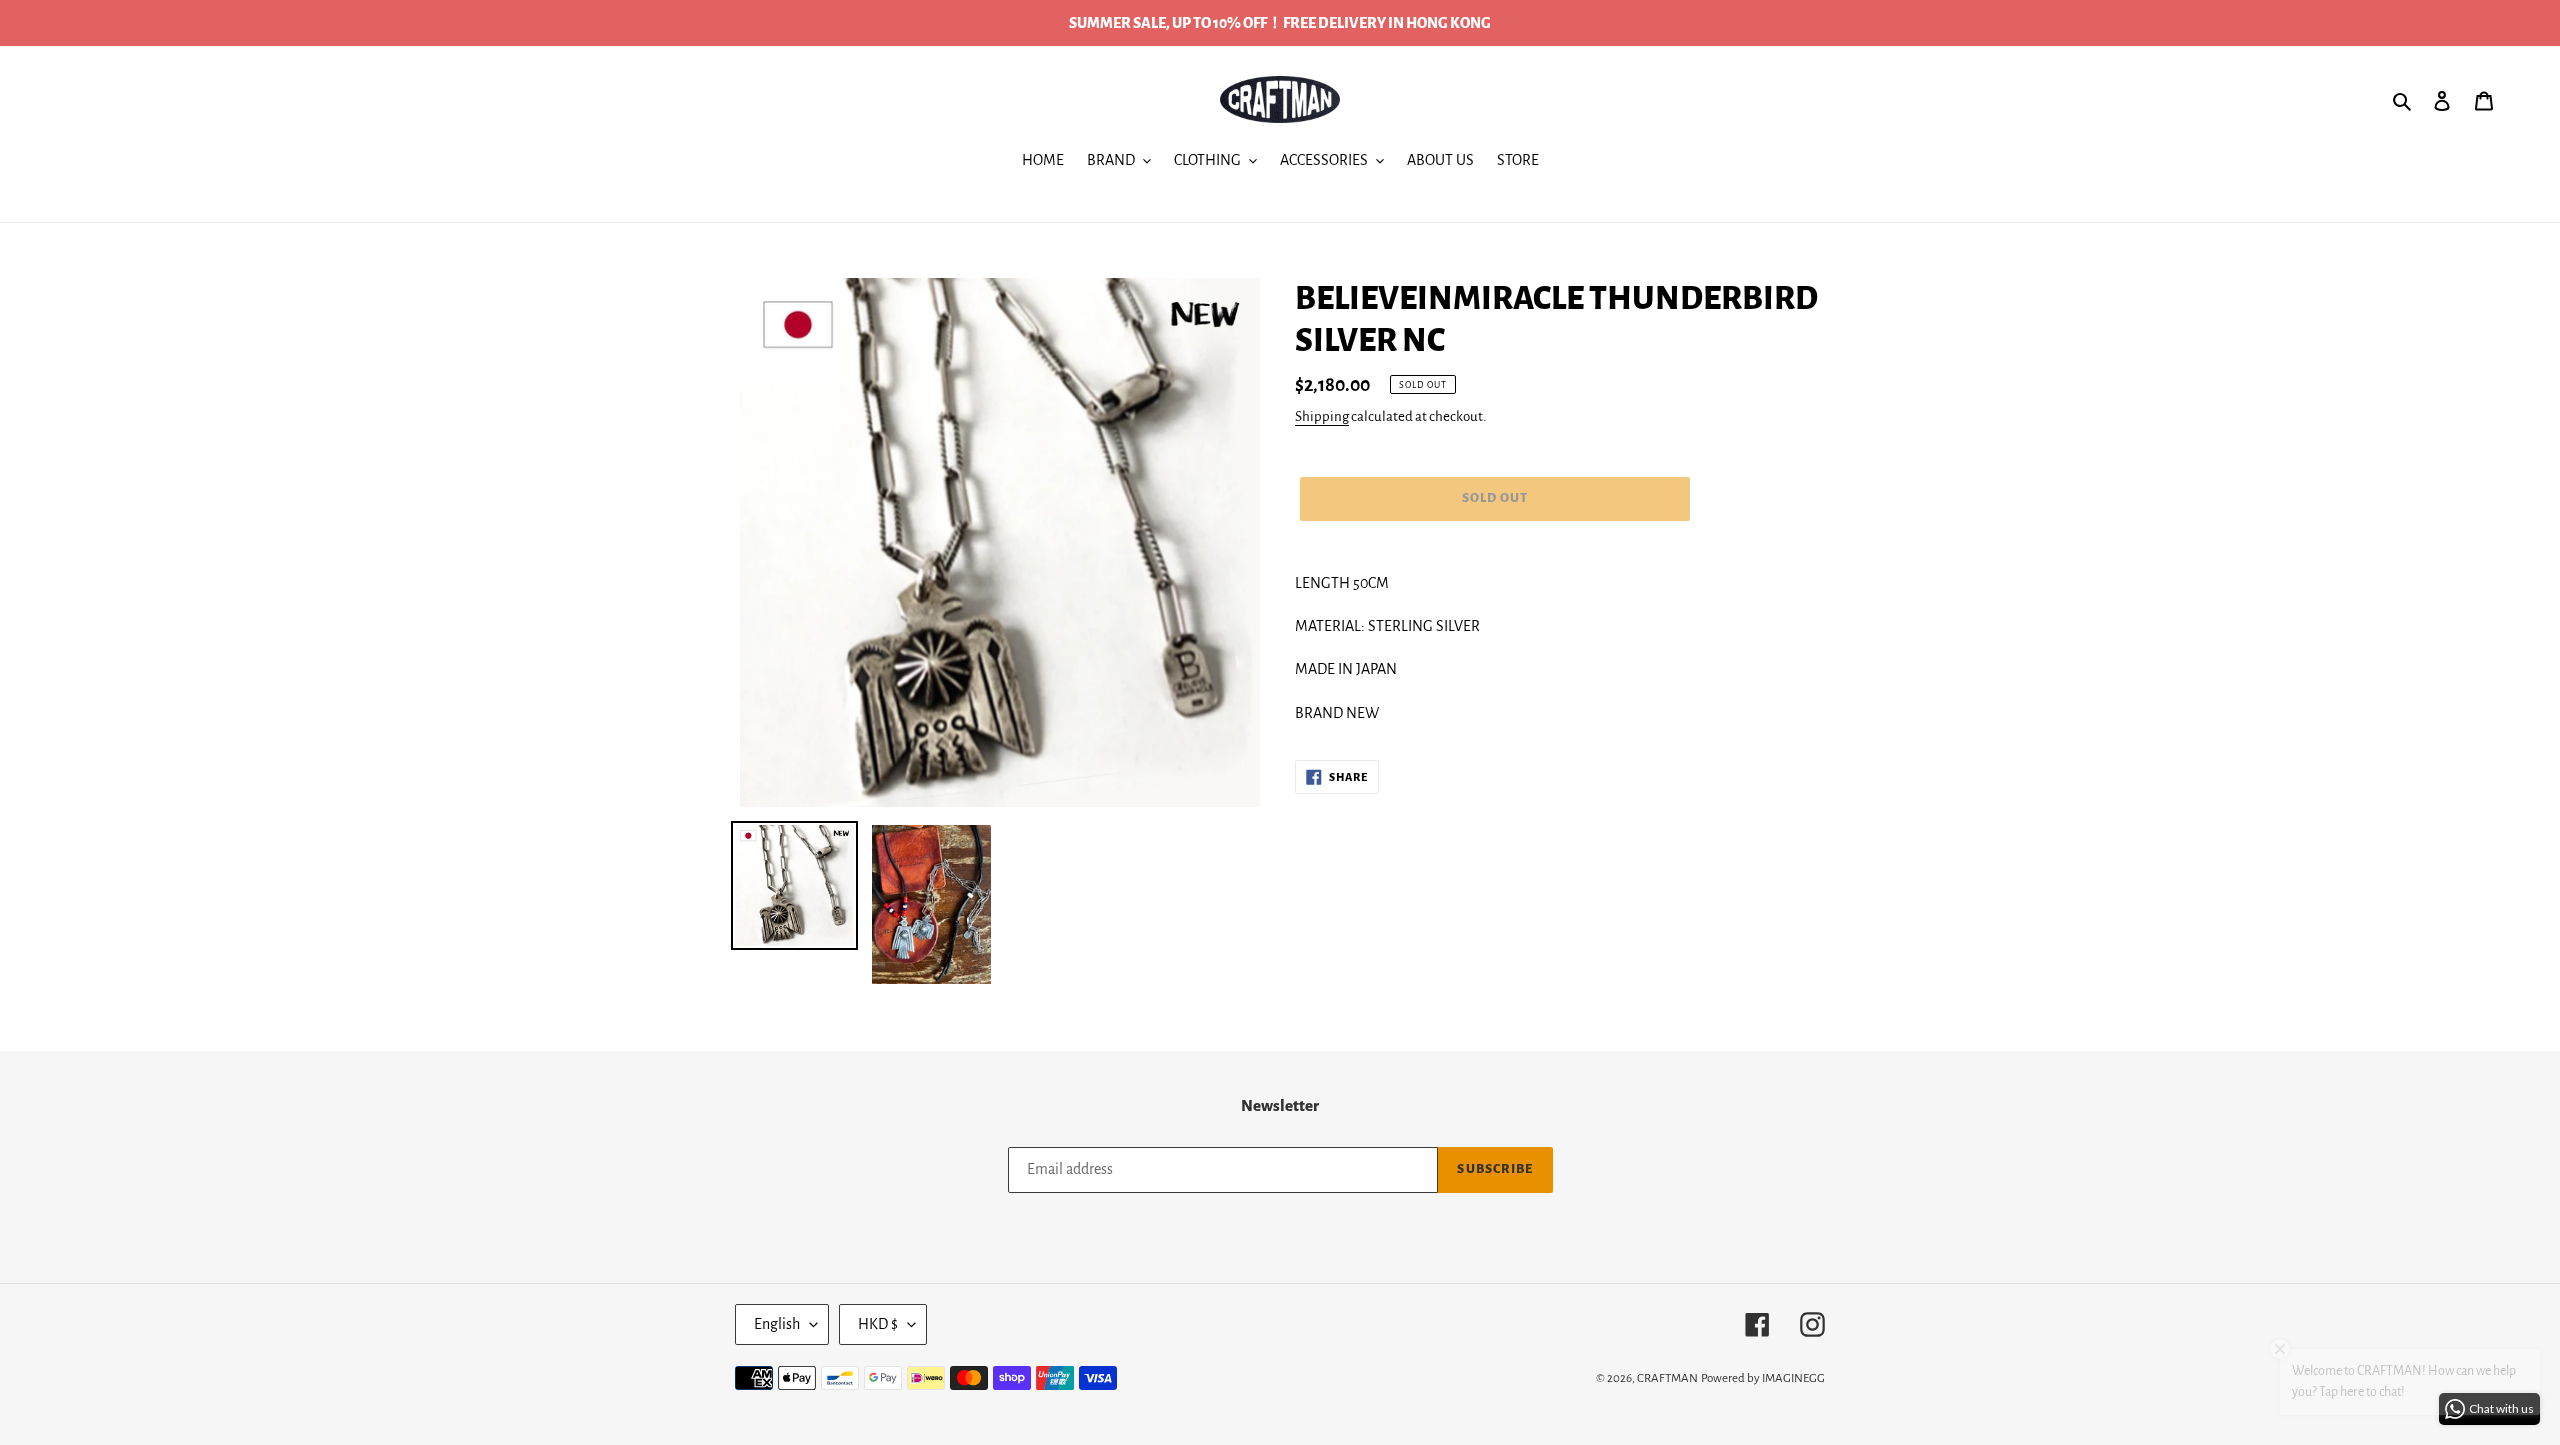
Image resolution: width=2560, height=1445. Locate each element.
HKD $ (878, 1324)
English (777, 1324)
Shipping (1322, 416)
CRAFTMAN (1667, 1378)
